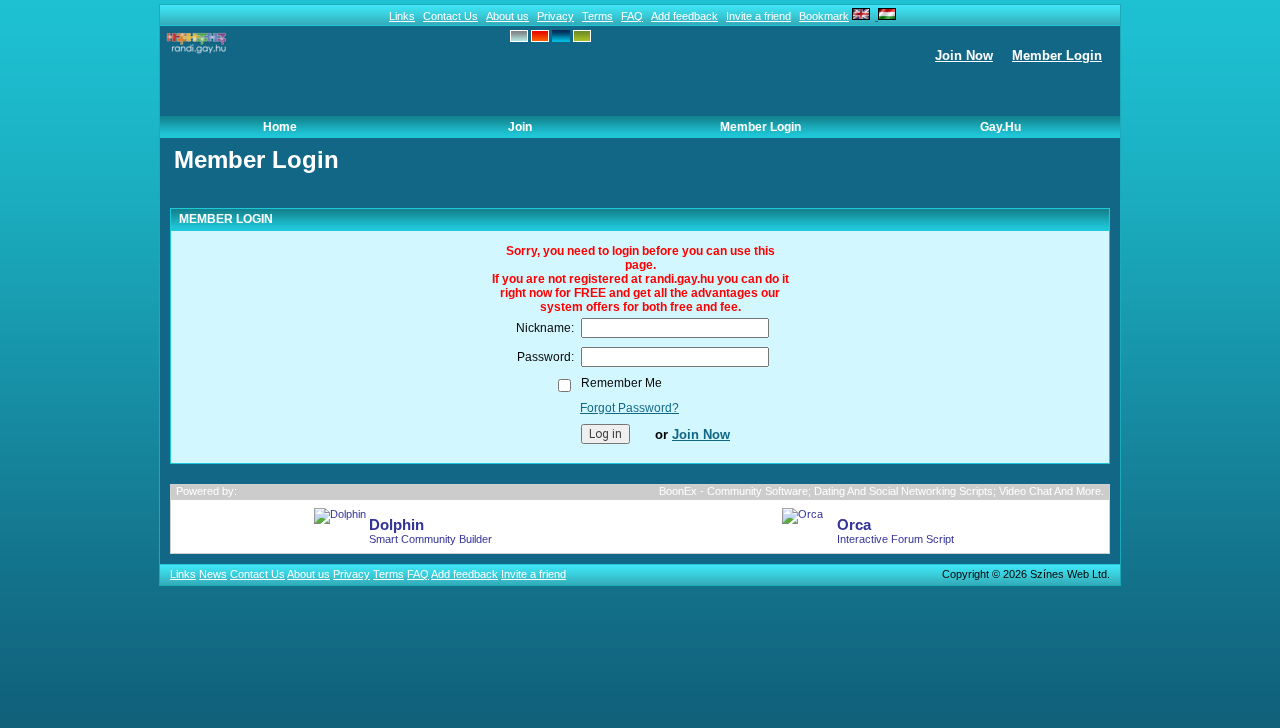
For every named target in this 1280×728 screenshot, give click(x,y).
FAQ (632, 16)
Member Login (1057, 55)
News (213, 574)
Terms (597, 16)
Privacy (555, 16)
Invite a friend (758, 16)
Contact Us (450, 16)
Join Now (964, 55)
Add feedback (684, 16)
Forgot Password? (629, 408)
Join (520, 127)
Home (280, 127)
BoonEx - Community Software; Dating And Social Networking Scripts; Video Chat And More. (881, 491)
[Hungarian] (885, 16)
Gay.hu (1000, 127)
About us (507, 16)
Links (402, 16)
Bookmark (824, 16)
